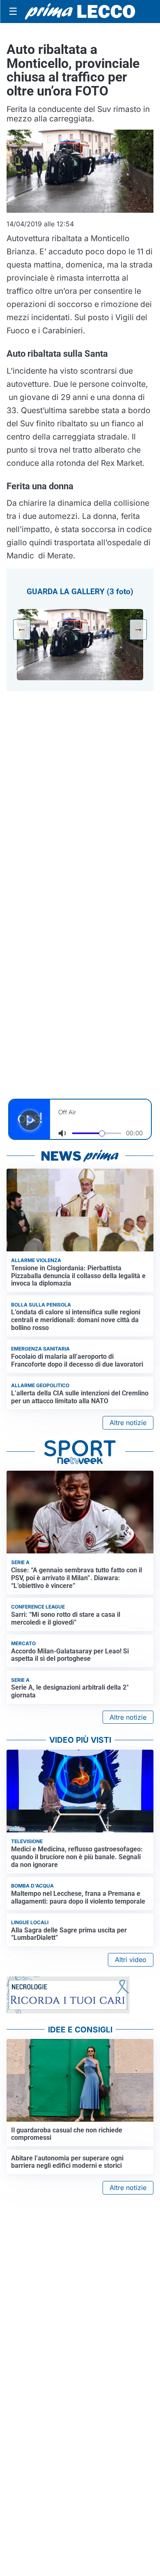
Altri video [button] (131, 1960)
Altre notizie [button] (128, 1423)
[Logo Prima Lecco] (80, 12)
